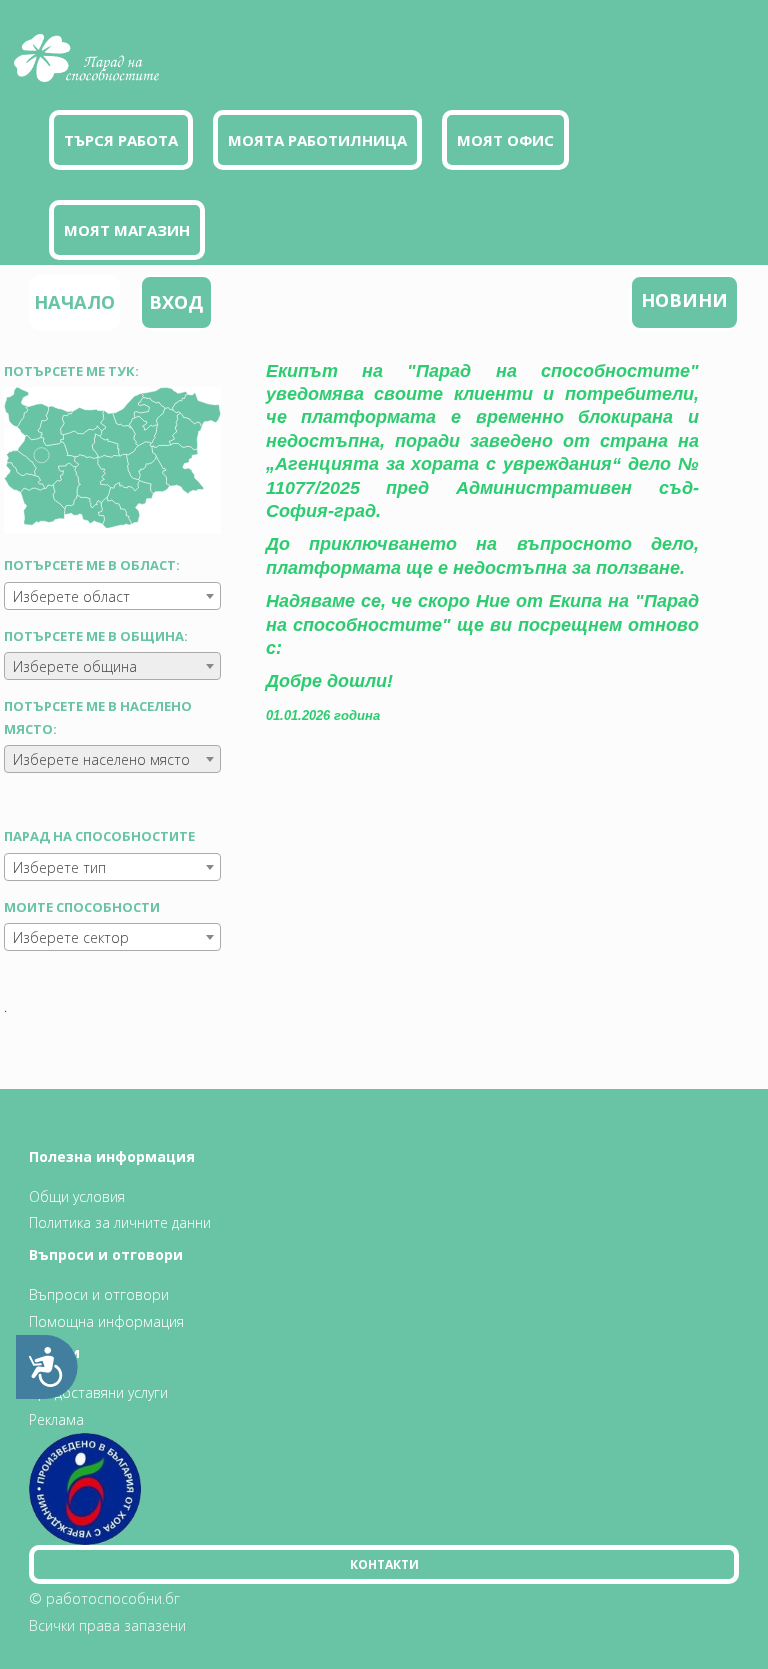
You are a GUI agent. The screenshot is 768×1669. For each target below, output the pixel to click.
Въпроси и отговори (99, 1294)
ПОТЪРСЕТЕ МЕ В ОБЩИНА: (96, 636)
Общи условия (77, 1196)
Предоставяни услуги (98, 1392)
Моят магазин (127, 230)
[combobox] (112, 596)
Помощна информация (106, 1321)
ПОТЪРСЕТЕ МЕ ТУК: (71, 371)
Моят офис (505, 140)
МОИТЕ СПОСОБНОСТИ (82, 907)
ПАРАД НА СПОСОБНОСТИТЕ (99, 836)
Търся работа (121, 140)
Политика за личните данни (120, 1222)
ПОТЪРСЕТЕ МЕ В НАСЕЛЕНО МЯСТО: (98, 717)
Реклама (56, 1419)
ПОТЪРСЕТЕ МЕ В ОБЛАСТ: (92, 565)
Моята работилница (317, 140)
